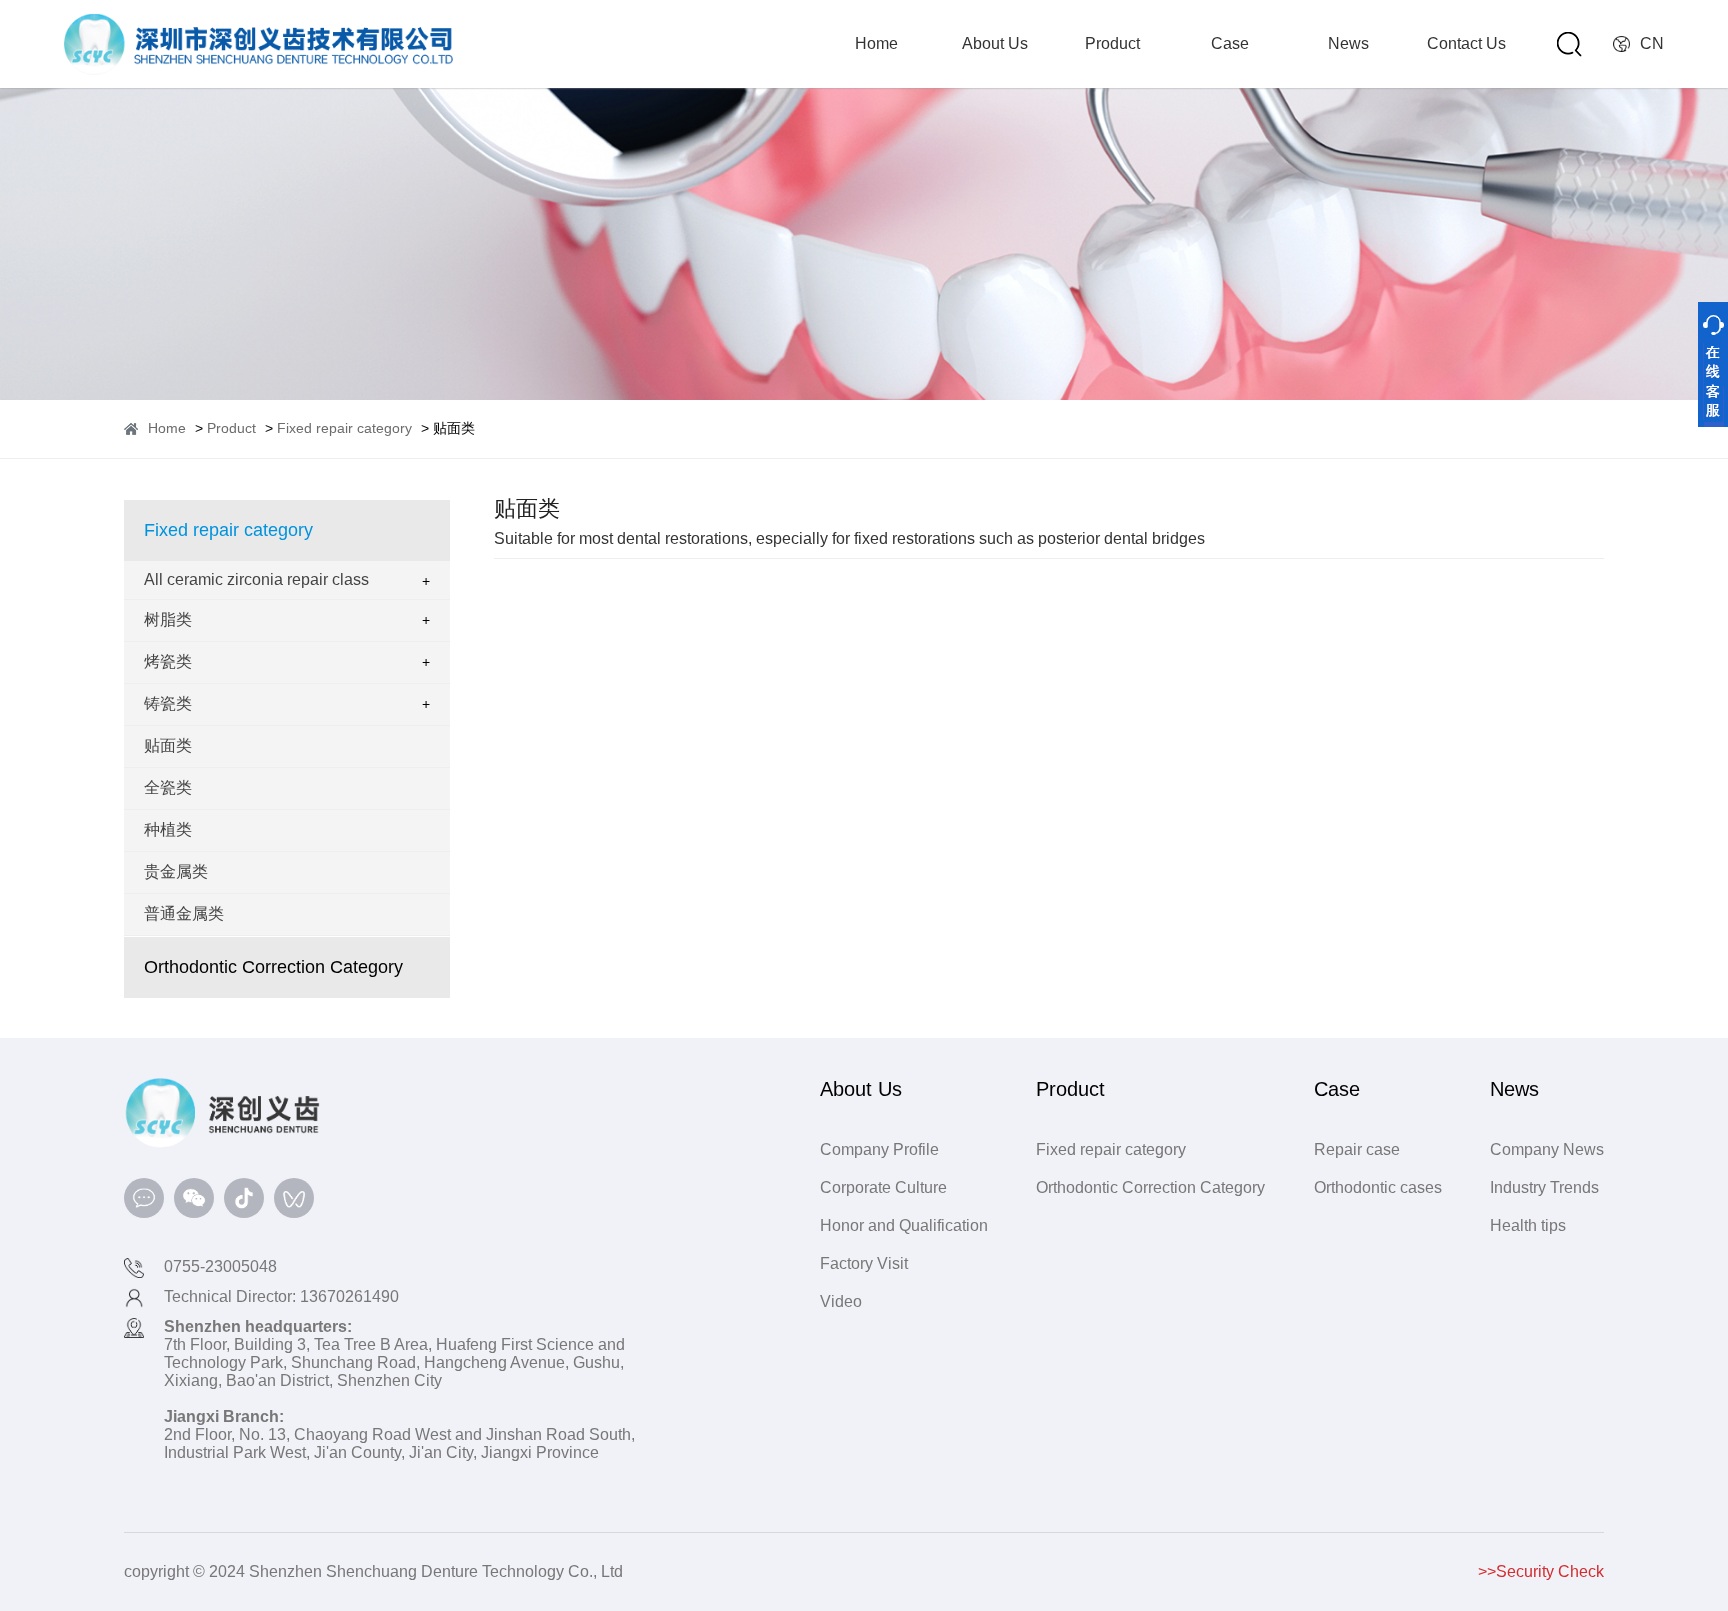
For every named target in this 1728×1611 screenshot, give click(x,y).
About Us (995, 43)
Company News (1547, 1149)
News (1348, 43)
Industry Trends (1544, 1187)
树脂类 (168, 619)
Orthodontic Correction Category (273, 967)
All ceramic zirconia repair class (256, 579)
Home (876, 43)
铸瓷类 (168, 703)
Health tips (1528, 1225)
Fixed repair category (344, 428)
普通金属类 (184, 913)
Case (1230, 43)
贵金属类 (176, 871)
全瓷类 (168, 787)
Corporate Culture (883, 1187)
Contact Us (1466, 43)
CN (1652, 44)
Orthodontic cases (1378, 1187)
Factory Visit (864, 1263)
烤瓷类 (168, 661)
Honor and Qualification (904, 1225)
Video (841, 1301)
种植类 (168, 829)
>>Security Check (1541, 1571)
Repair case (1357, 1149)
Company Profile (879, 1149)
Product (1112, 43)
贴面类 (168, 745)
